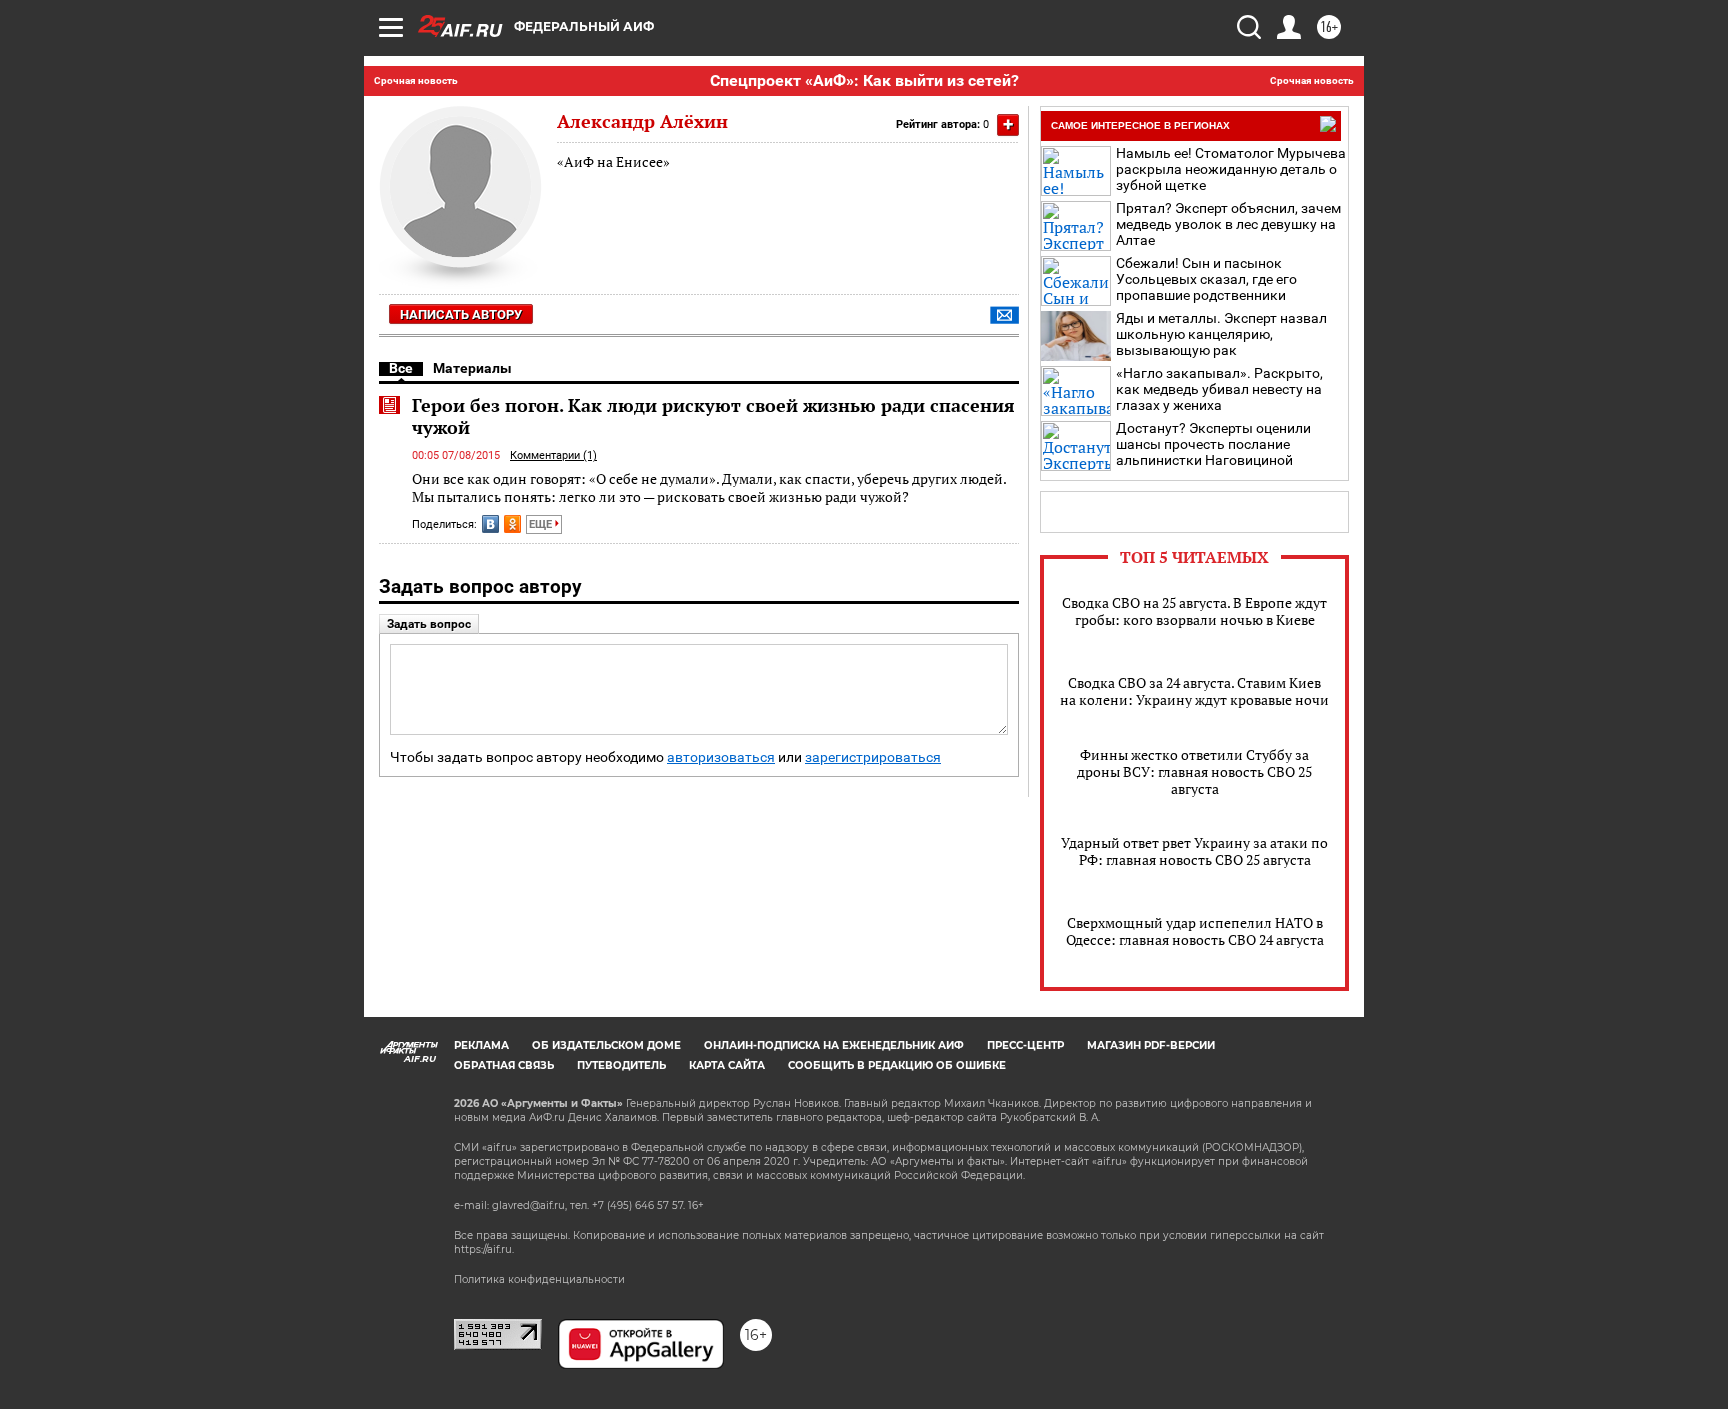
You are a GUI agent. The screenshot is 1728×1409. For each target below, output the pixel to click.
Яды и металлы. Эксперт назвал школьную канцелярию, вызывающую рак (1221, 334)
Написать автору (461, 314)
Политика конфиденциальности (539, 1279)
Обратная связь (504, 1065)
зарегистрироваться (873, 757)
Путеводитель (621, 1065)
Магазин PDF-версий (1151, 1045)
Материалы (472, 368)
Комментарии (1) (553, 455)
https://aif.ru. (484, 1249)
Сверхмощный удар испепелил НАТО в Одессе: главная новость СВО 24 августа (1195, 931)
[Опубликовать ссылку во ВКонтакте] (490, 524)
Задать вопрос (429, 624)
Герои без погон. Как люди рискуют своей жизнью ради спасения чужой (713, 416)
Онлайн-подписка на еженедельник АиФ (834, 1045)
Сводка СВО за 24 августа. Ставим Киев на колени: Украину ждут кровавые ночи (1194, 691)
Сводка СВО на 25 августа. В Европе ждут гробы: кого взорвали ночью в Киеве (1194, 611)
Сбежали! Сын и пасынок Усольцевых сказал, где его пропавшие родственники (1206, 279)
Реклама (481, 1045)
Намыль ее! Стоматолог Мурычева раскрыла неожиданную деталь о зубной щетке (1231, 169)
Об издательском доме (606, 1045)
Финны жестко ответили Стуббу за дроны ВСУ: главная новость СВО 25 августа (1194, 771)
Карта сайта (727, 1065)
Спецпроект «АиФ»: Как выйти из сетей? (864, 80)
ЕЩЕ (542, 524)
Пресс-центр (1025, 1045)
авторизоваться (721, 757)
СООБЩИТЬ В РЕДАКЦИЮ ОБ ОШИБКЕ (897, 1065)
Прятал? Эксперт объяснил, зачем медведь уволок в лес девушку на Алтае (1228, 224)
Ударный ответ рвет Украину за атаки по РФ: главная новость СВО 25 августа (1194, 851)
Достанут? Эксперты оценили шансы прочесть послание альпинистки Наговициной (1213, 444)
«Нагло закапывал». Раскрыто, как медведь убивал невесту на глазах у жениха (1219, 389)
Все (401, 368)
